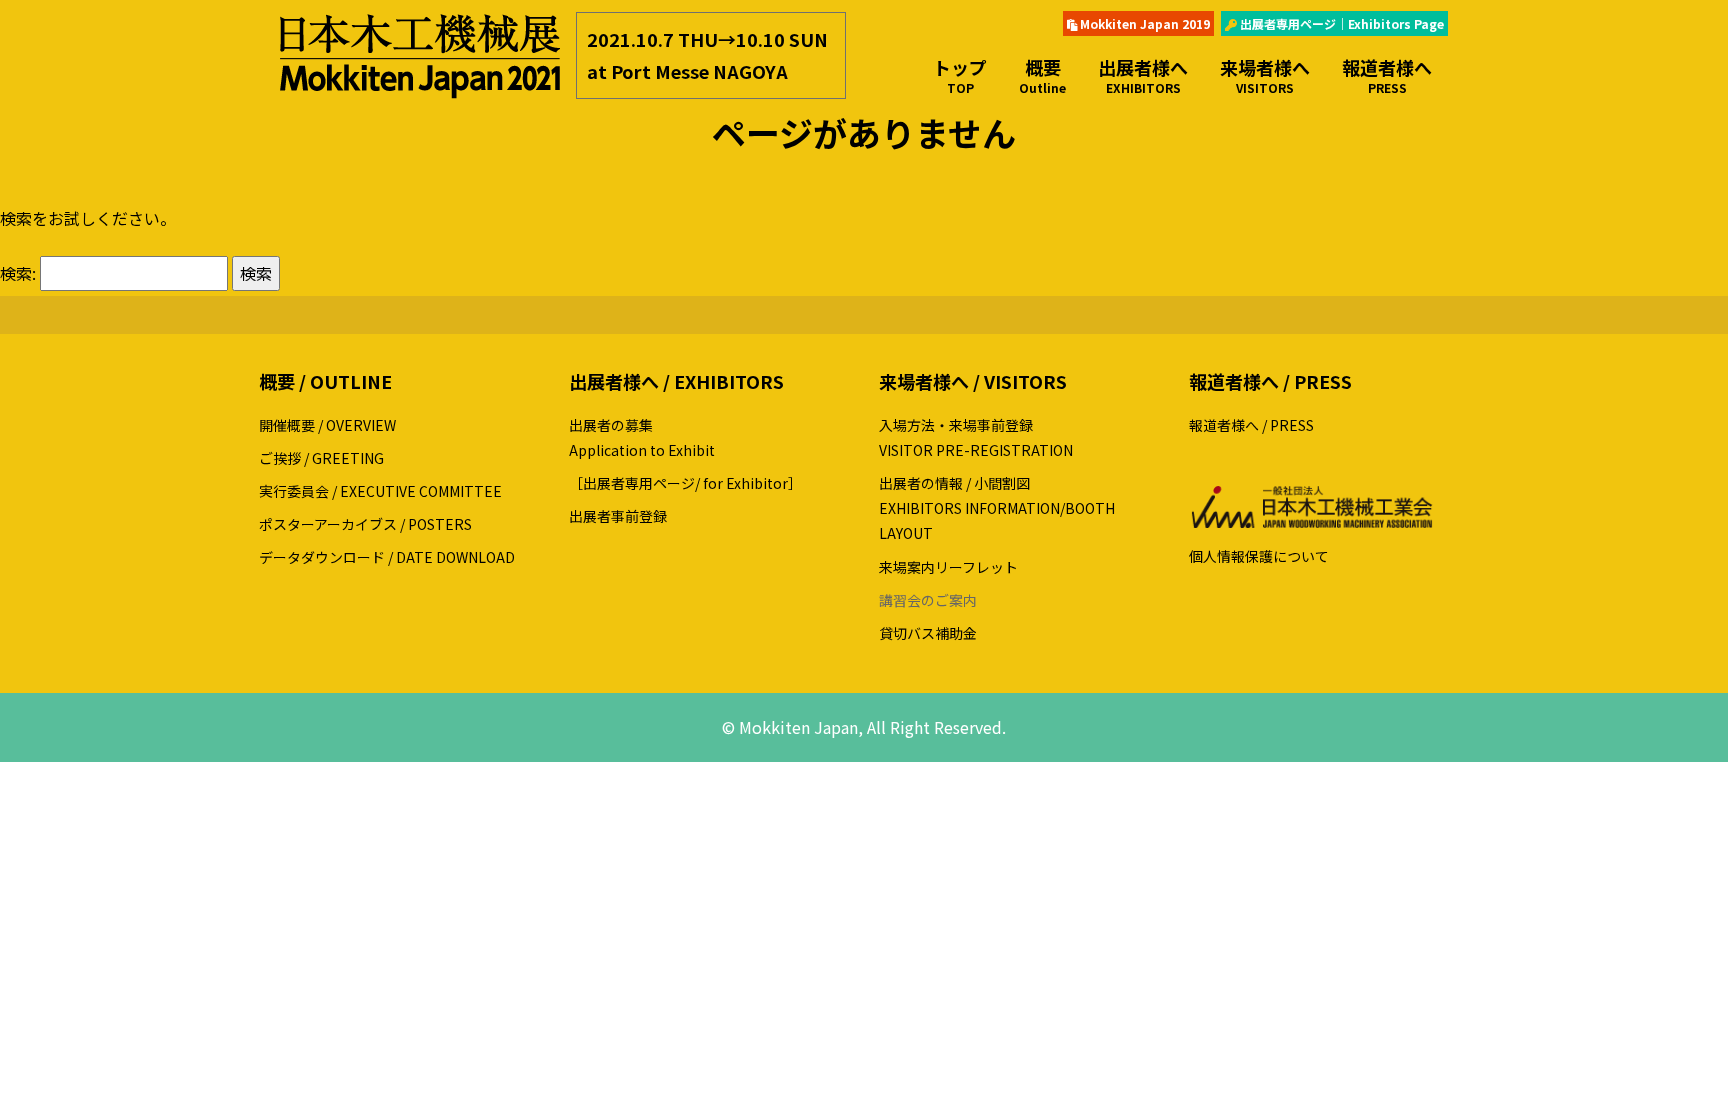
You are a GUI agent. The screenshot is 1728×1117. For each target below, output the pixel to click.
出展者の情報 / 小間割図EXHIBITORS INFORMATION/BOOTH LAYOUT (997, 508)
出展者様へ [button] (1143, 75)
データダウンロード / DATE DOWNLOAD (387, 557)
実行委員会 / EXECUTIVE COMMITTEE (380, 491)
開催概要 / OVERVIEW (327, 425)
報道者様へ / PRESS (1251, 425)
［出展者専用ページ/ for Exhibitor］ (685, 483)
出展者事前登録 (618, 516)
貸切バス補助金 (928, 633)
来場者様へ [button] (1265, 75)
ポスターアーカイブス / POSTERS (365, 524)
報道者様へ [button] (1387, 75)
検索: (18, 273)
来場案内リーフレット (948, 567)
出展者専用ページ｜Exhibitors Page (1340, 23)
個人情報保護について (1259, 556)
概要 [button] (1042, 75)
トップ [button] (960, 75)
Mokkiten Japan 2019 (1143, 23)
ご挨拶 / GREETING (321, 458)
